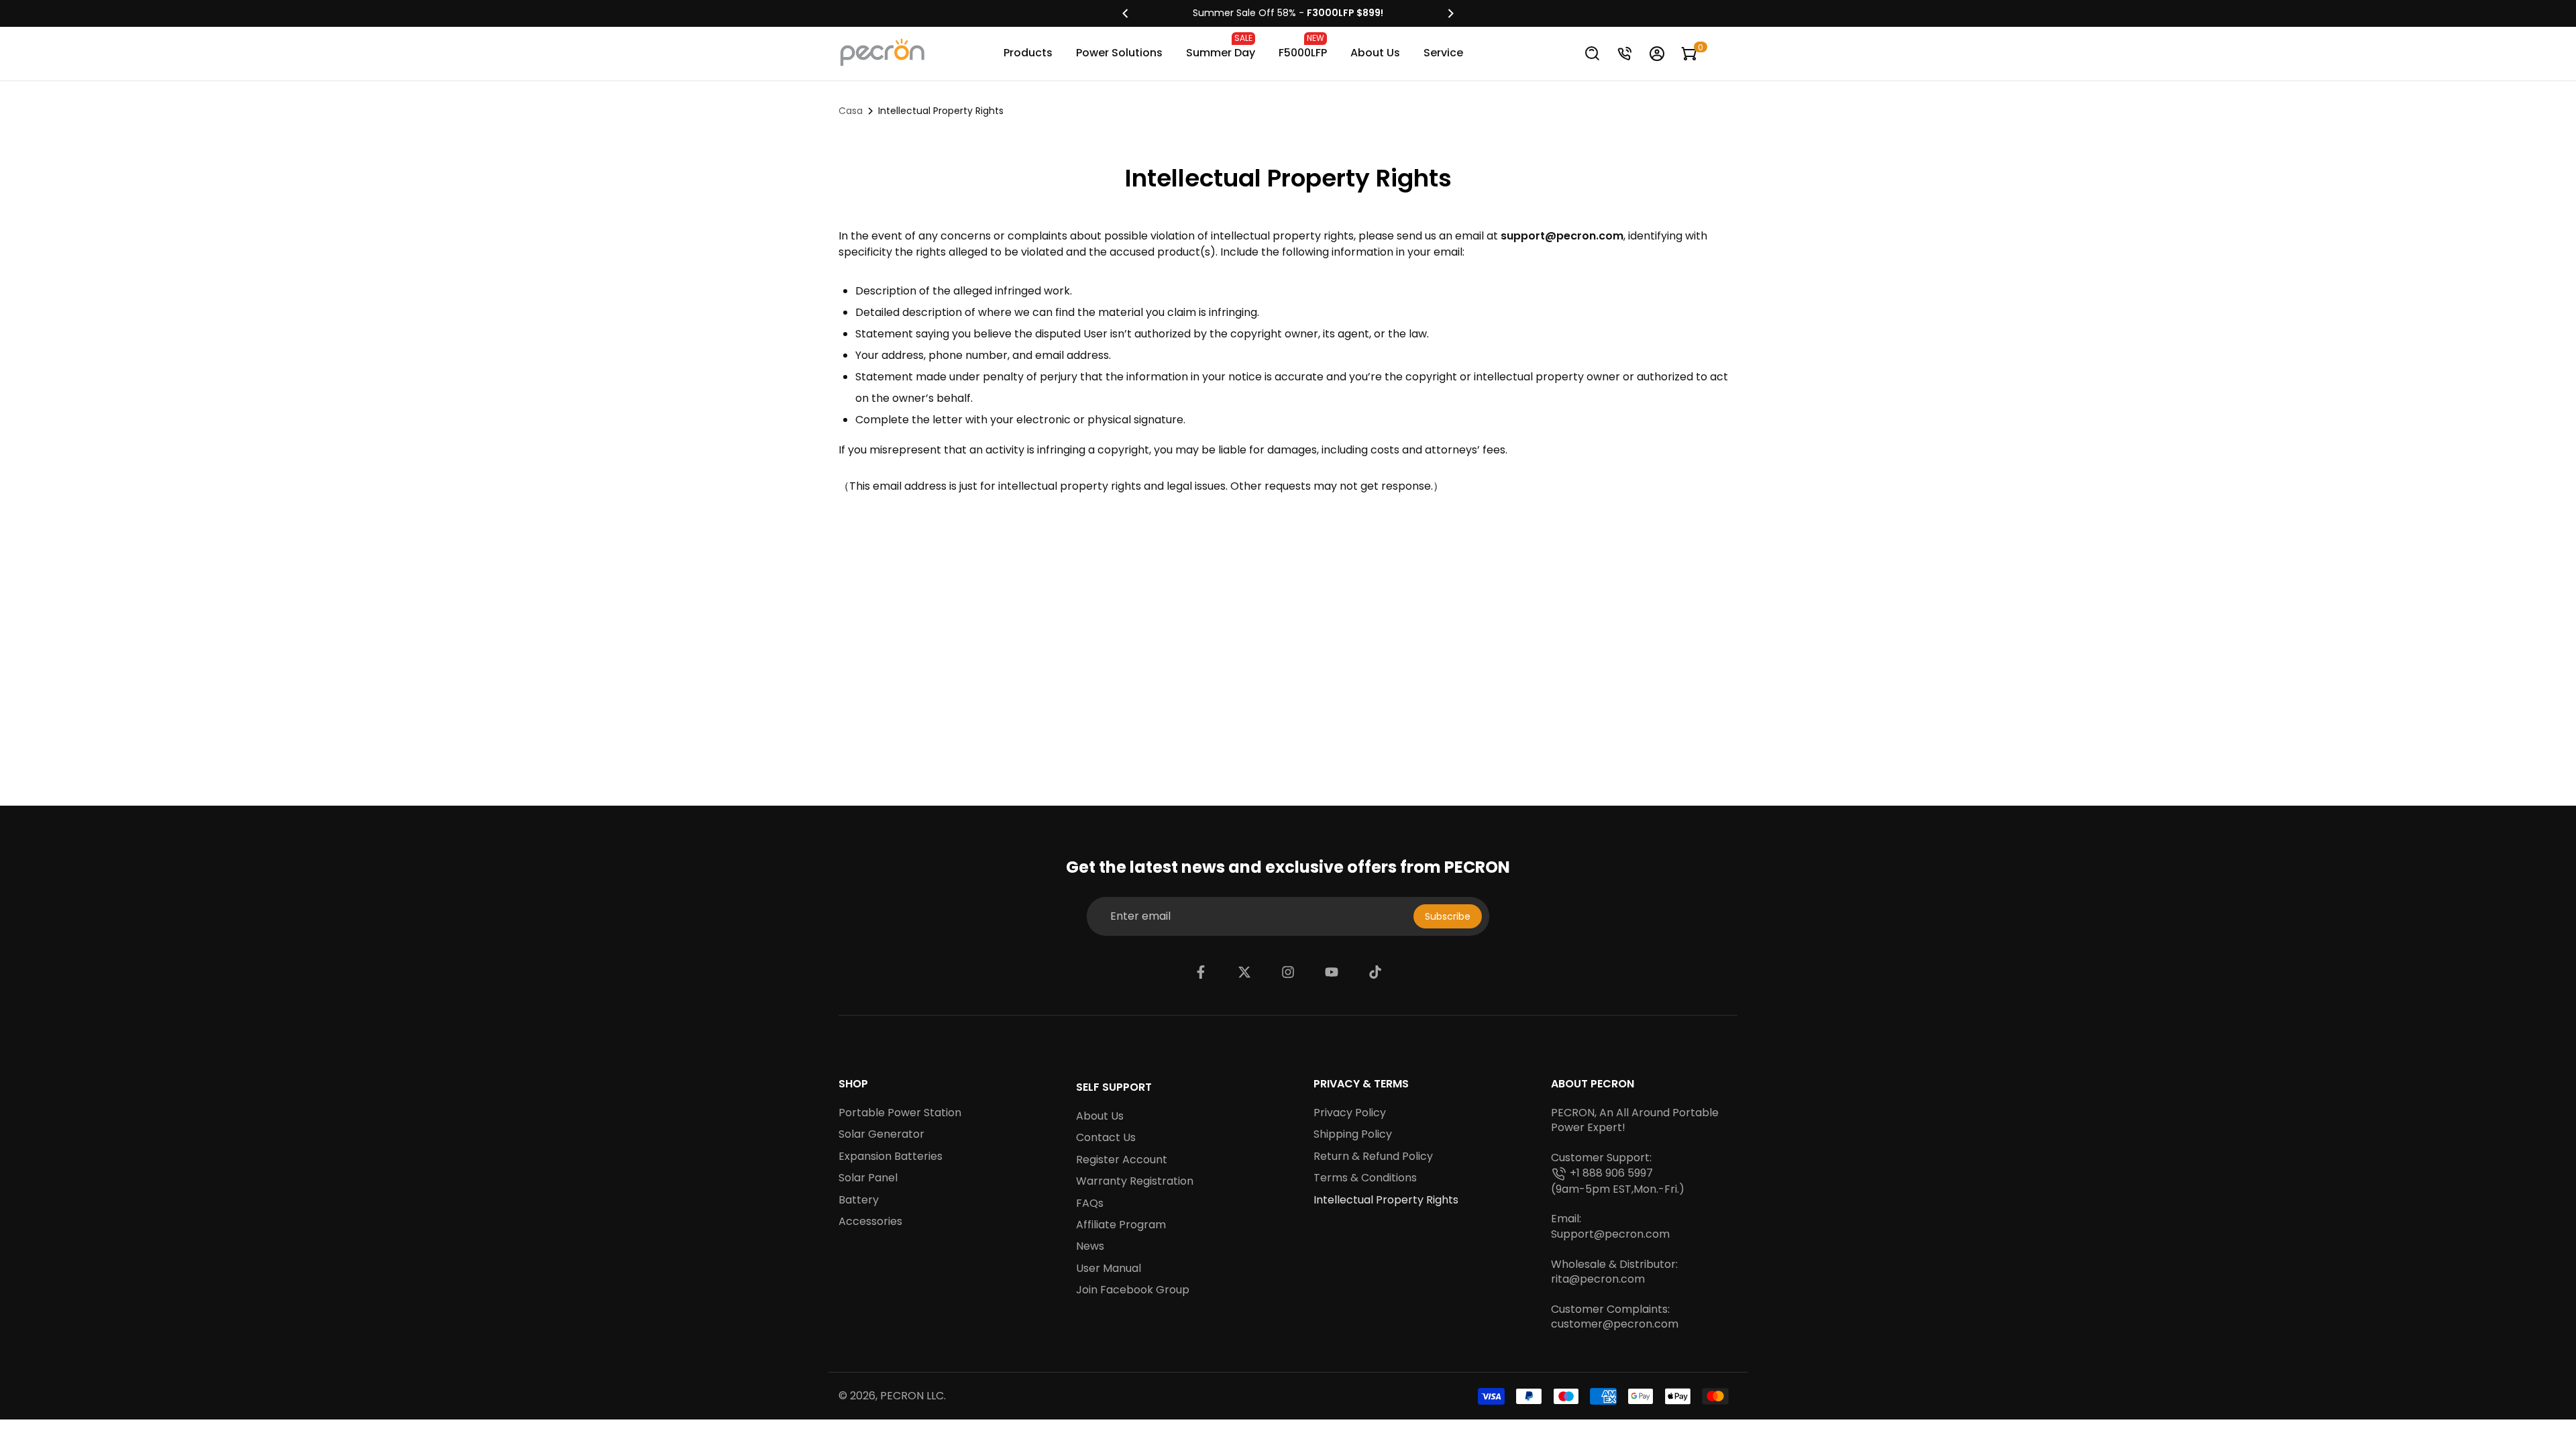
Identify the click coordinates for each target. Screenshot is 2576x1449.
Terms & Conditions (1365, 1178)
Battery (859, 1200)
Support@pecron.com (1610, 1234)
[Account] (1657, 54)
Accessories (870, 1222)
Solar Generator (881, 1134)
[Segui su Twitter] (1244, 972)
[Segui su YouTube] (1332, 972)
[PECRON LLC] (1288, 13)
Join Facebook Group (1133, 1290)
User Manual (1109, 1269)
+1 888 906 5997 (1611, 1173)
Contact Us (1106, 1138)
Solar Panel (868, 1178)
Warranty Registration (1135, 1181)
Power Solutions (1119, 53)
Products (1028, 53)
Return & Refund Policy (1373, 1157)
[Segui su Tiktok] (1375, 972)
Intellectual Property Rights (1386, 1200)
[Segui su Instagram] (1288, 972)
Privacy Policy (1350, 1113)
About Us (1375, 53)
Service (1443, 53)
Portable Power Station (900, 1113)
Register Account (1122, 1160)
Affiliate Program (1121, 1225)
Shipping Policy (1353, 1134)
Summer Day (1221, 46)
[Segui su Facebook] (1201, 972)
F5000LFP (1303, 46)
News (1090, 1246)
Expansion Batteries (891, 1157)
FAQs (1090, 1203)
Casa (851, 111)
